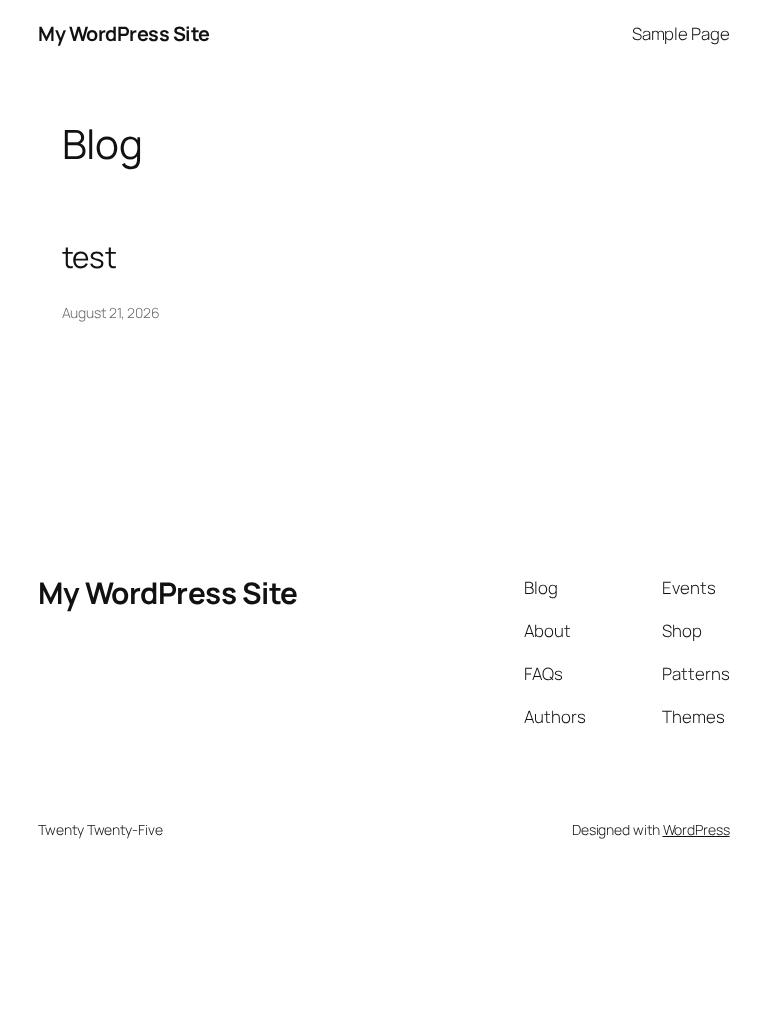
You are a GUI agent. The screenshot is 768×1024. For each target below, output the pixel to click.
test (90, 256)
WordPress (696, 829)
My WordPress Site (124, 33)
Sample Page (681, 33)
